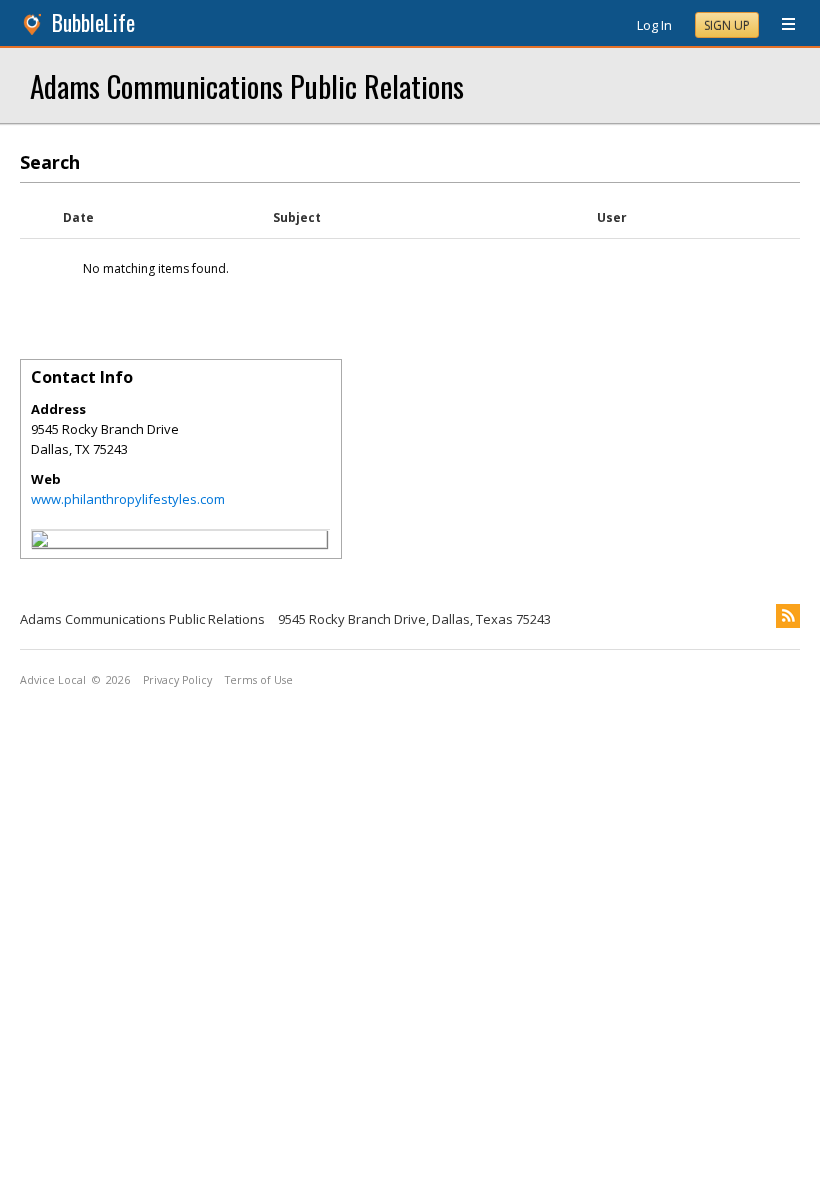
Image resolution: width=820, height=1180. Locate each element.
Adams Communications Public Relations (247, 85)
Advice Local (53, 680)
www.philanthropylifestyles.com (128, 499)
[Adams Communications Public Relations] (40, 542)
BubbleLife (93, 22)
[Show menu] (781, 25)
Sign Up (727, 25)
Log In (654, 25)
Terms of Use (259, 680)
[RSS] (788, 616)
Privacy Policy (177, 680)
